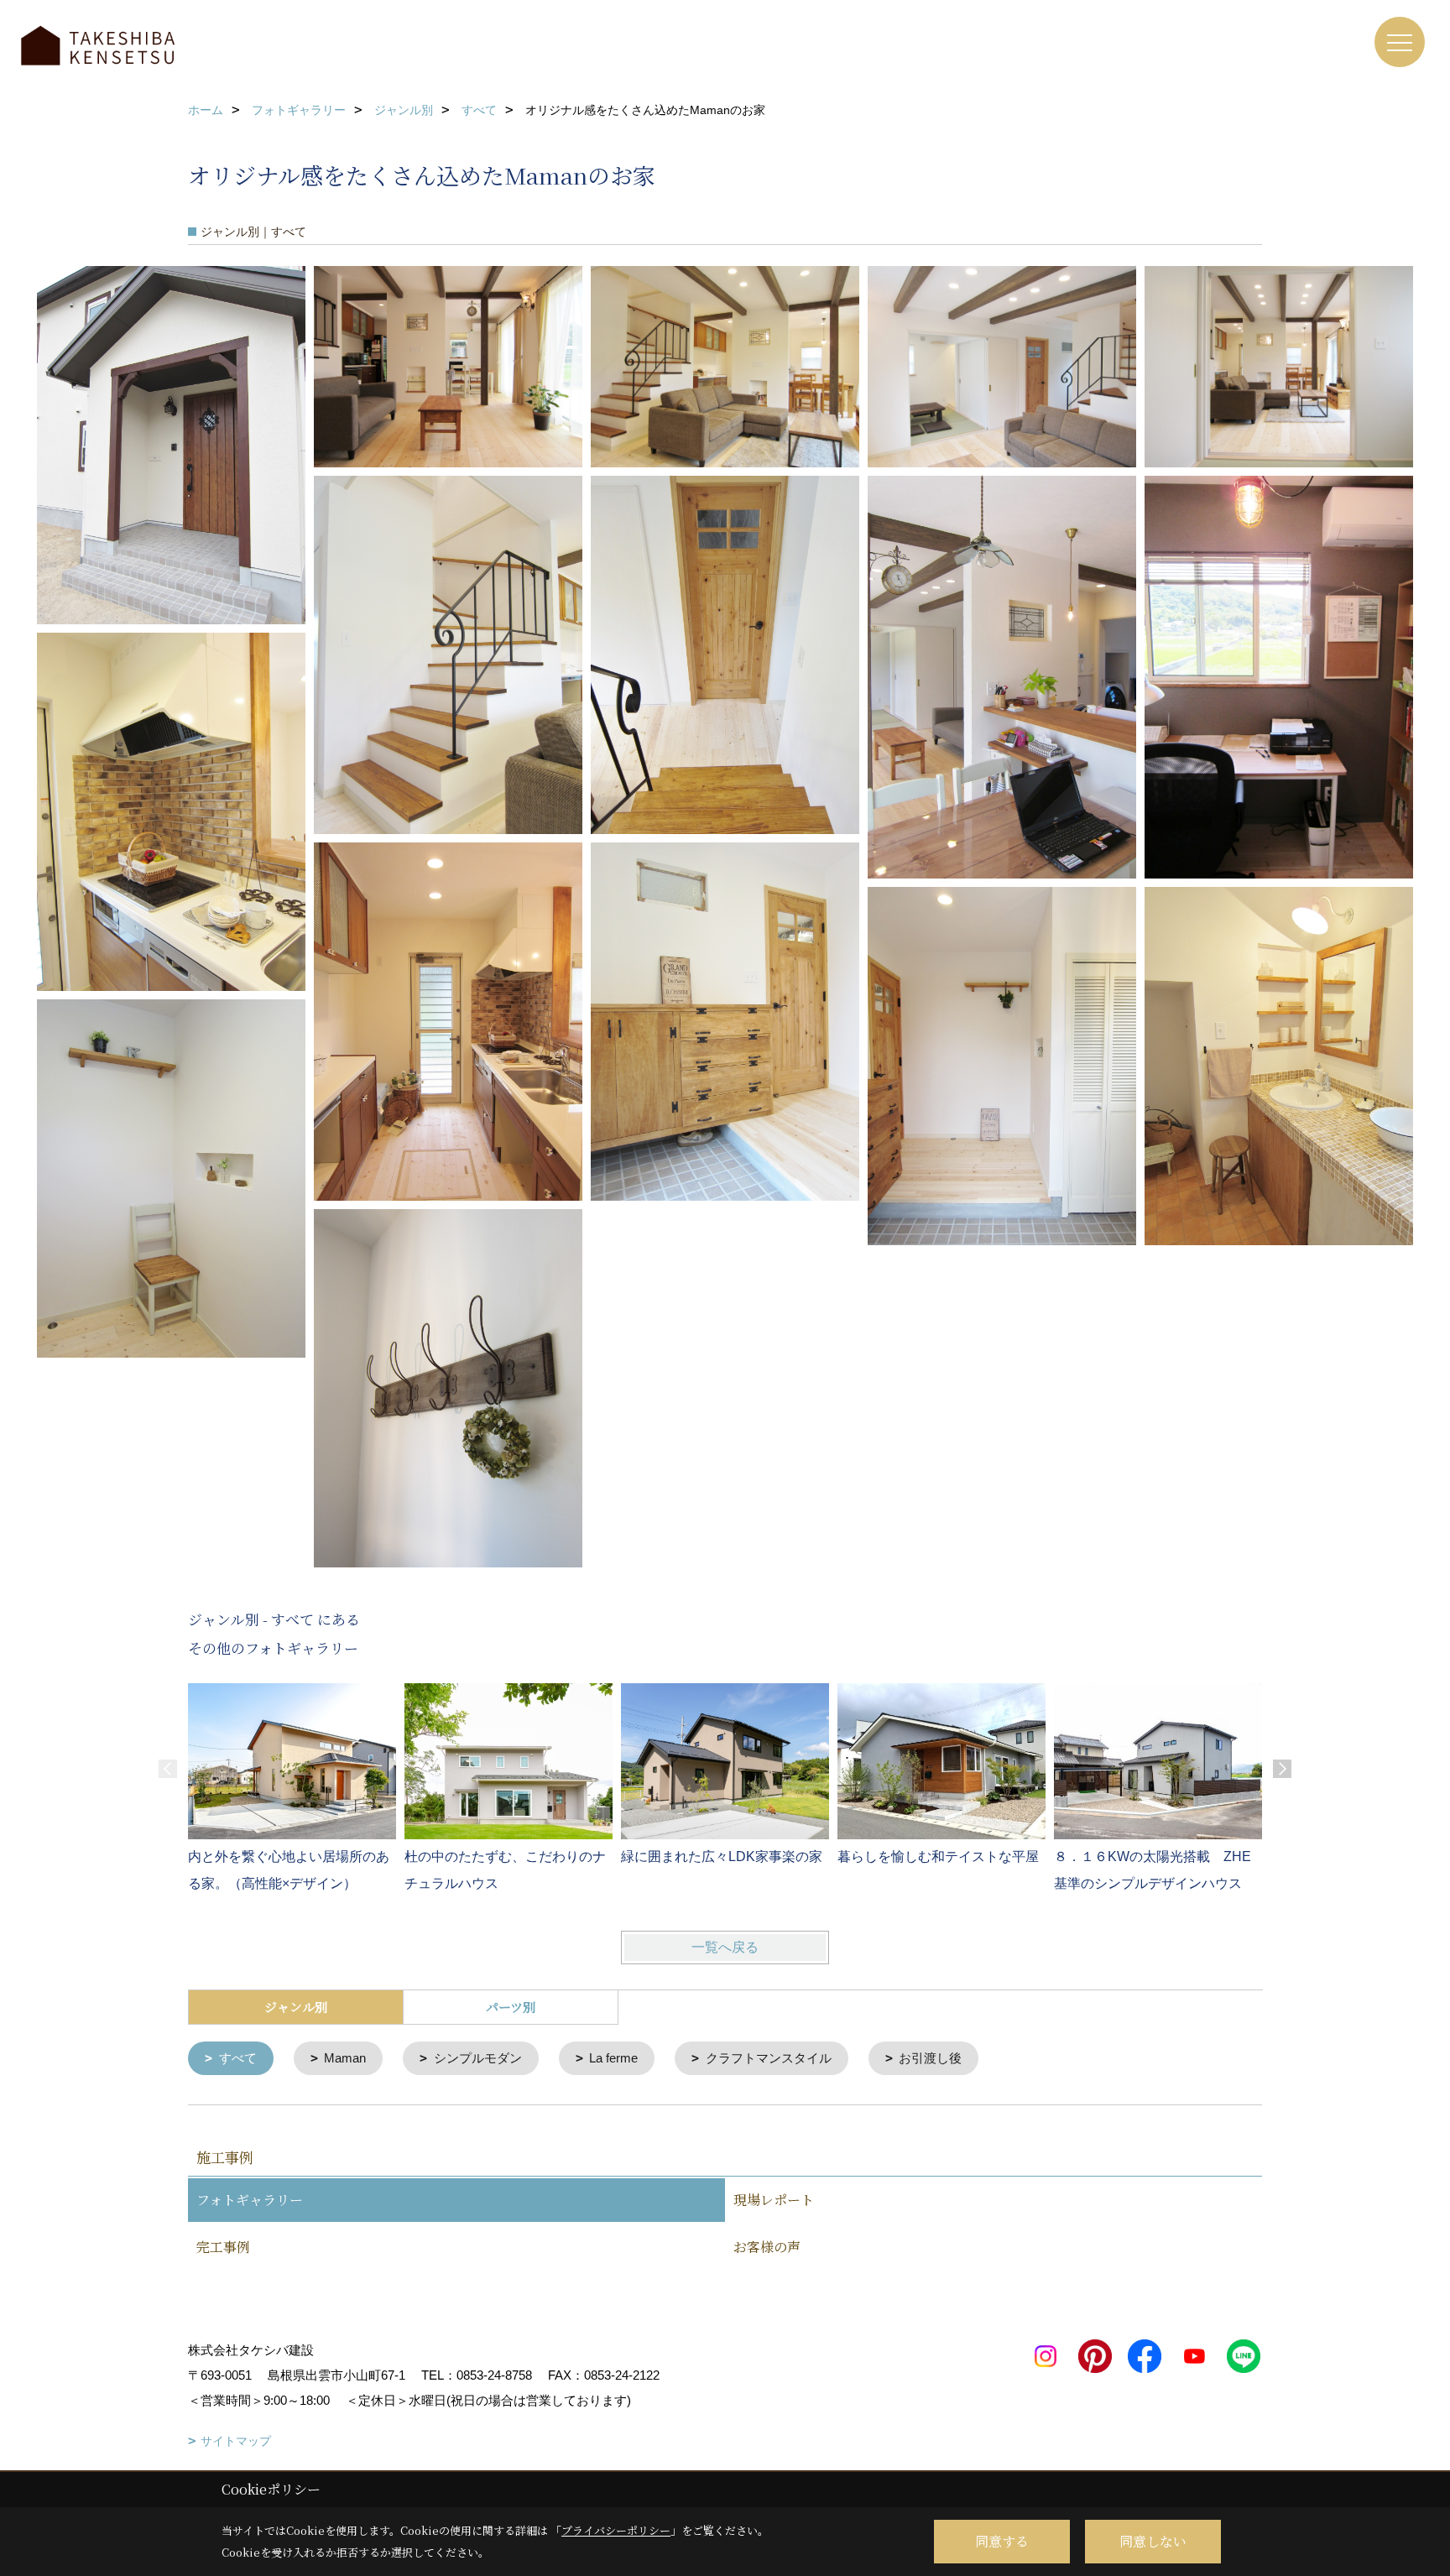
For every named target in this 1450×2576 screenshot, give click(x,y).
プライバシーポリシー (616, 2530)
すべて (238, 2058)
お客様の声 (767, 2247)
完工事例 (223, 2247)
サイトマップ (236, 2441)
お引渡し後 (930, 2058)
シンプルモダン (478, 2058)
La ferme (613, 2058)
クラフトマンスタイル (769, 2058)
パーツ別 (511, 2007)
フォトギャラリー (250, 2200)
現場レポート (774, 2200)
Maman (345, 2058)
